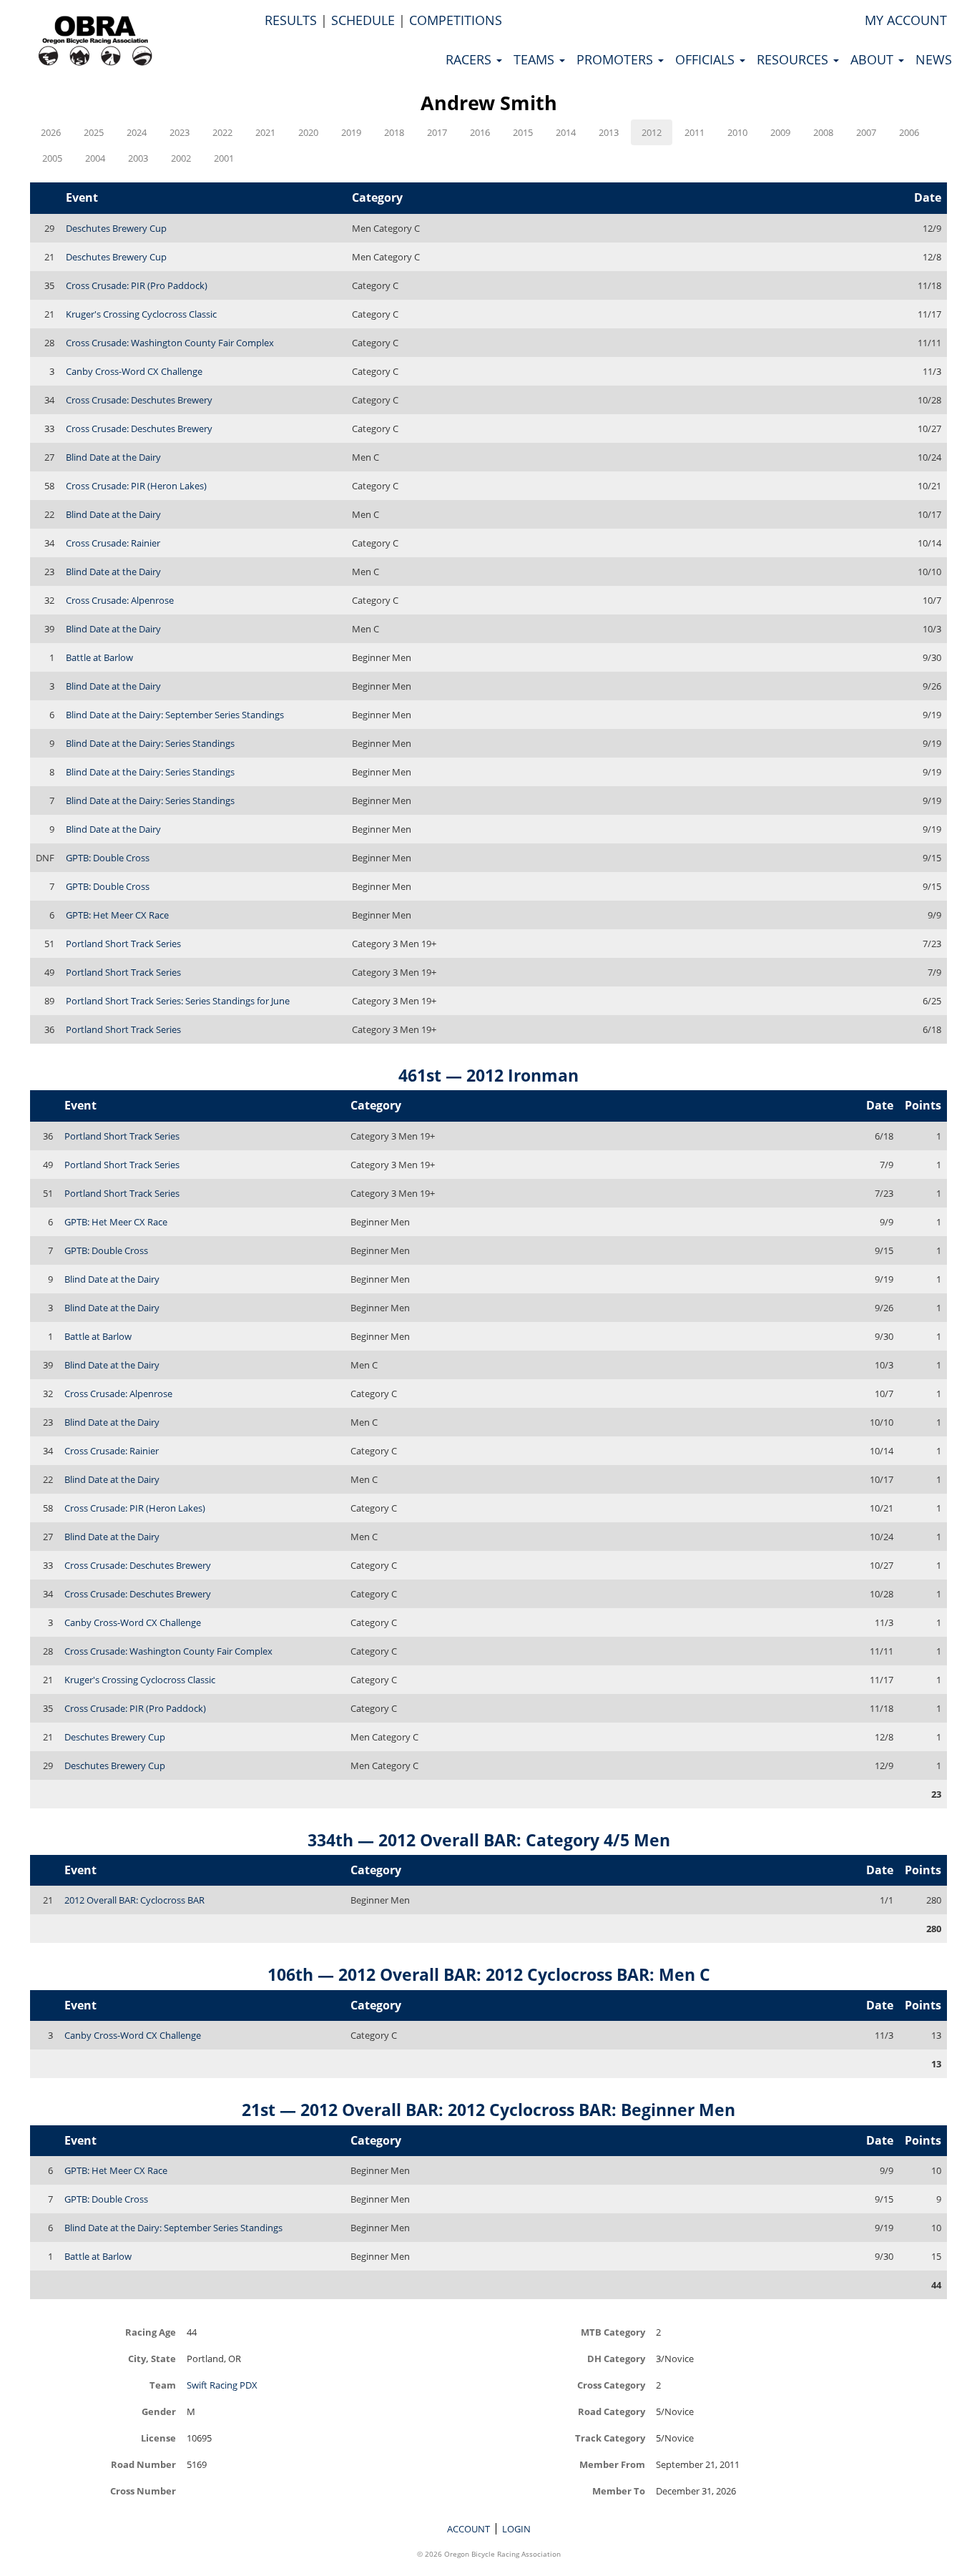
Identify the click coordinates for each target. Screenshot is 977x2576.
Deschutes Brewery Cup (116, 228)
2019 (351, 132)
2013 (609, 132)
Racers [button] (470, 59)
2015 (523, 132)
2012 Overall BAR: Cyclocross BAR (134, 1900)
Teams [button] (536, 59)
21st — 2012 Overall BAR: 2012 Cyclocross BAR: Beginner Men (488, 2110)
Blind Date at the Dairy (113, 457)
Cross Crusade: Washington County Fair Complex (170, 343)
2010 (737, 132)
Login (516, 2529)
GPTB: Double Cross (108, 858)
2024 (137, 132)
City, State (152, 2358)
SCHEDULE (363, 20)
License (158, 2438)
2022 (222, 132)
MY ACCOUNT (906, 20)
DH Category (616, 2358)
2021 (265, 132)
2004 (95, 158)
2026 (51, 132)
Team (163, 2385)
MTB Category (613, 2332)
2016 (480, 132)
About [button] (874, 59)
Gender (159, 2411)
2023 (180, 132)
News (934, 59)
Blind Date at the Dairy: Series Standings (150, 743)
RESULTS (291, 20)
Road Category (612, 2411)
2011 (694, 132)
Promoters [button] (617, 59)
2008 (823, 132)
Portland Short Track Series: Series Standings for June (178, 1001)
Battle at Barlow (99, 657)
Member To (619, 2491)
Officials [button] (707, 59)
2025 (94, 132)
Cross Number (143, 2491)
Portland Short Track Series (123, 944)
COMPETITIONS (456, 20)
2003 (138, 158)
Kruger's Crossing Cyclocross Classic (141, 314)
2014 (566, 132)
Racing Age (151, 2332)
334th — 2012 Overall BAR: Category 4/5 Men (489, 1840)
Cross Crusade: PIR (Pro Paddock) (137, 285)
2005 (52, 158)
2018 (394, 132)
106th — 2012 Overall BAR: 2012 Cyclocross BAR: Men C (489, 1974)
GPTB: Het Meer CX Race (117, 915)
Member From (612, 2464)
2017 (437, 132)
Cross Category (611, 2385)
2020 (308, 132)
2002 (181, 158)
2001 (224, 158)
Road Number (143, 2464)
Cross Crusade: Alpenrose (120, 600)
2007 (866, 132)
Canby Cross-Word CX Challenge (134, 371)
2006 (909, 132)
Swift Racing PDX (222, 2385)
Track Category (610, 2438)
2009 (780, 132)
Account (468, 2529)
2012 (652, 132)
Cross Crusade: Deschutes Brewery (139, 400)
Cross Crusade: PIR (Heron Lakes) (136, 486)
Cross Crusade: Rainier (113, 543)
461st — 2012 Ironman (488, 1075)
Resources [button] (794, 59)
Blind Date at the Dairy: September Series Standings (175, 715)
